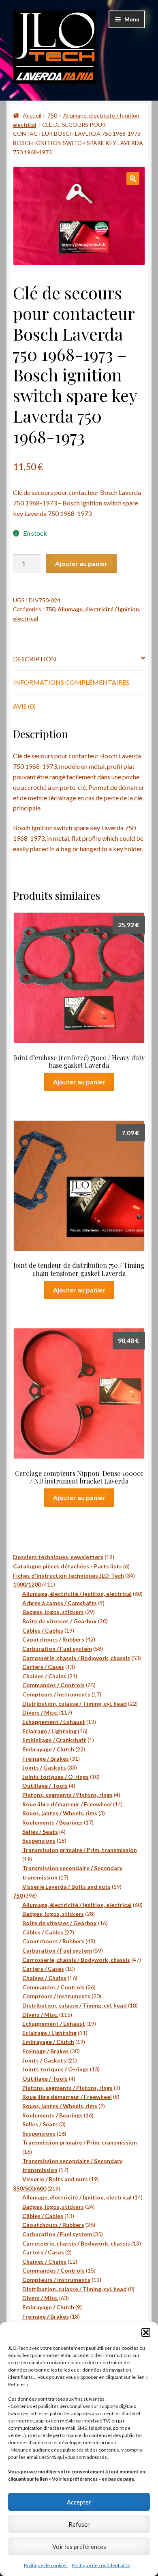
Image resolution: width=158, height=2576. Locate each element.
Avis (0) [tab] (24, 706)
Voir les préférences (79, 2547)
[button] (146, 2332)
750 (52, 115)
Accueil (32, 115)
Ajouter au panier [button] (79, 1082)
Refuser (79, 2524)
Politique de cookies (46, 2565)
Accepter (79, 2502)
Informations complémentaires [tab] (71, 682)
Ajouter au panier (81, 563)
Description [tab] (35, 659)
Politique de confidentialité (101, 2565)
